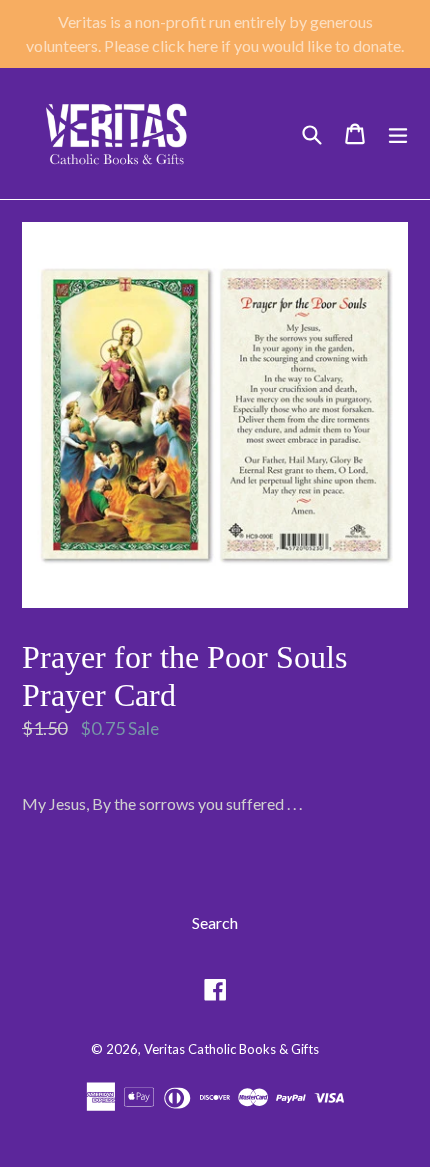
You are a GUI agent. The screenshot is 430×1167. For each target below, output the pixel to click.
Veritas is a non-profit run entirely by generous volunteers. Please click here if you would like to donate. (215, 33)
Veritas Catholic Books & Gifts (231, 1049)
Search (215, 922)
